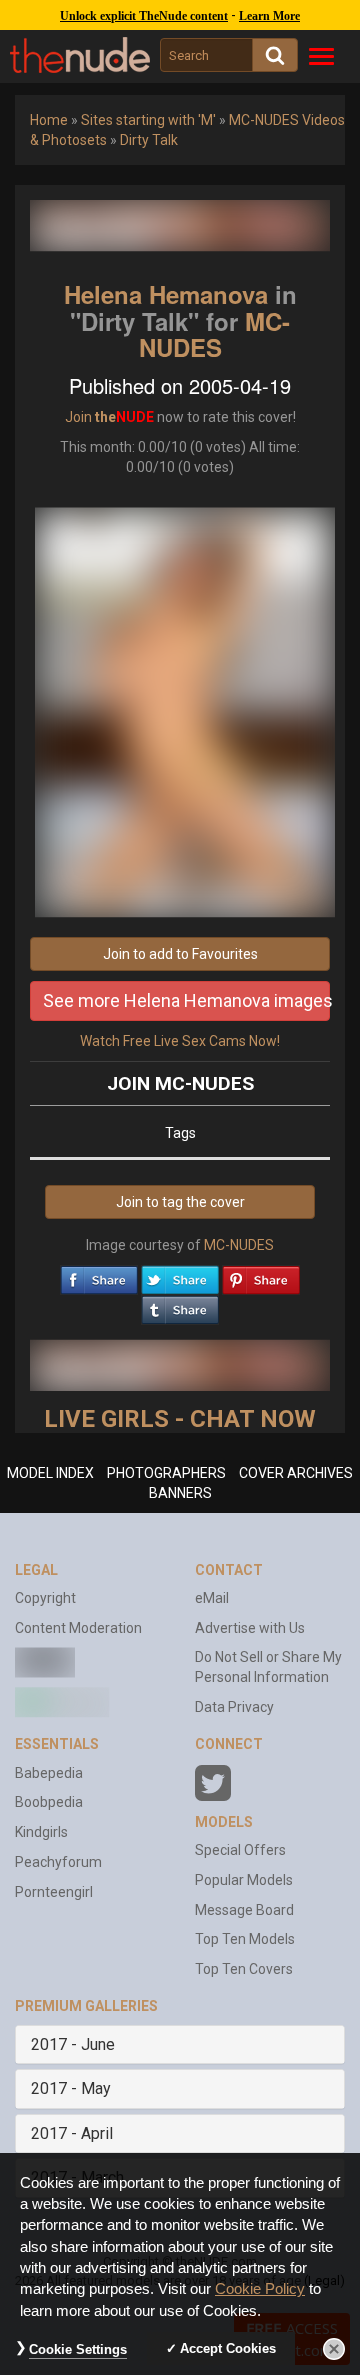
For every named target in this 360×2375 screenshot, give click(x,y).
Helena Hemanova (166, 294)
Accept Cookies (228, 2348)
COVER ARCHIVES (296, 1473)
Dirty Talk (149, 140)
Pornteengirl (54, 1892)
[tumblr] (180, 1305)
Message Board (244, 1910)
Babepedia (49, 1773)
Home (49, 120)
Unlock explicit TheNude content (144, 16)
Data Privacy (234, 1707)
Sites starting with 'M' (148, 120)
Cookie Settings (78, 2349)
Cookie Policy (260, 2289)
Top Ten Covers (244, 1969)
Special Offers (240, 1850)
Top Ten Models (245, 1939)
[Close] (334, 2349)
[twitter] (180, 1275)
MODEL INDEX (50, 1473)
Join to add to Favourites (180, 954)
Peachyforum (58, 1862)
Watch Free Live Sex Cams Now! (180, 1041)
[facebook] (99, 1275)
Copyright (45, 1598)
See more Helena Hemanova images (186, 1000)
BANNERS (180, 1493)
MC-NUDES (215, 334)
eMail (212, 1598)
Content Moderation (78, 1628)
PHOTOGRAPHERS (166, 1473)
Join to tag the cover (180, 1202)
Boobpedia (49, 1802)
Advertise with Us (250, 1628)
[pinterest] (261, 1275)
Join (78, 417)
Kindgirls (41, 1832)
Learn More (269, 16)
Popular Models (244, 1880)
